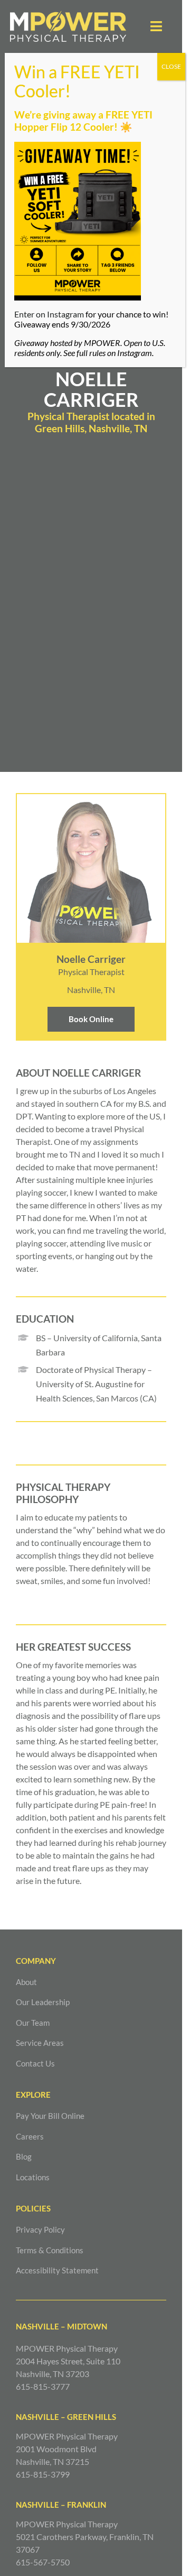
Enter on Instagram (49, 314)
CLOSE (171, 66)
